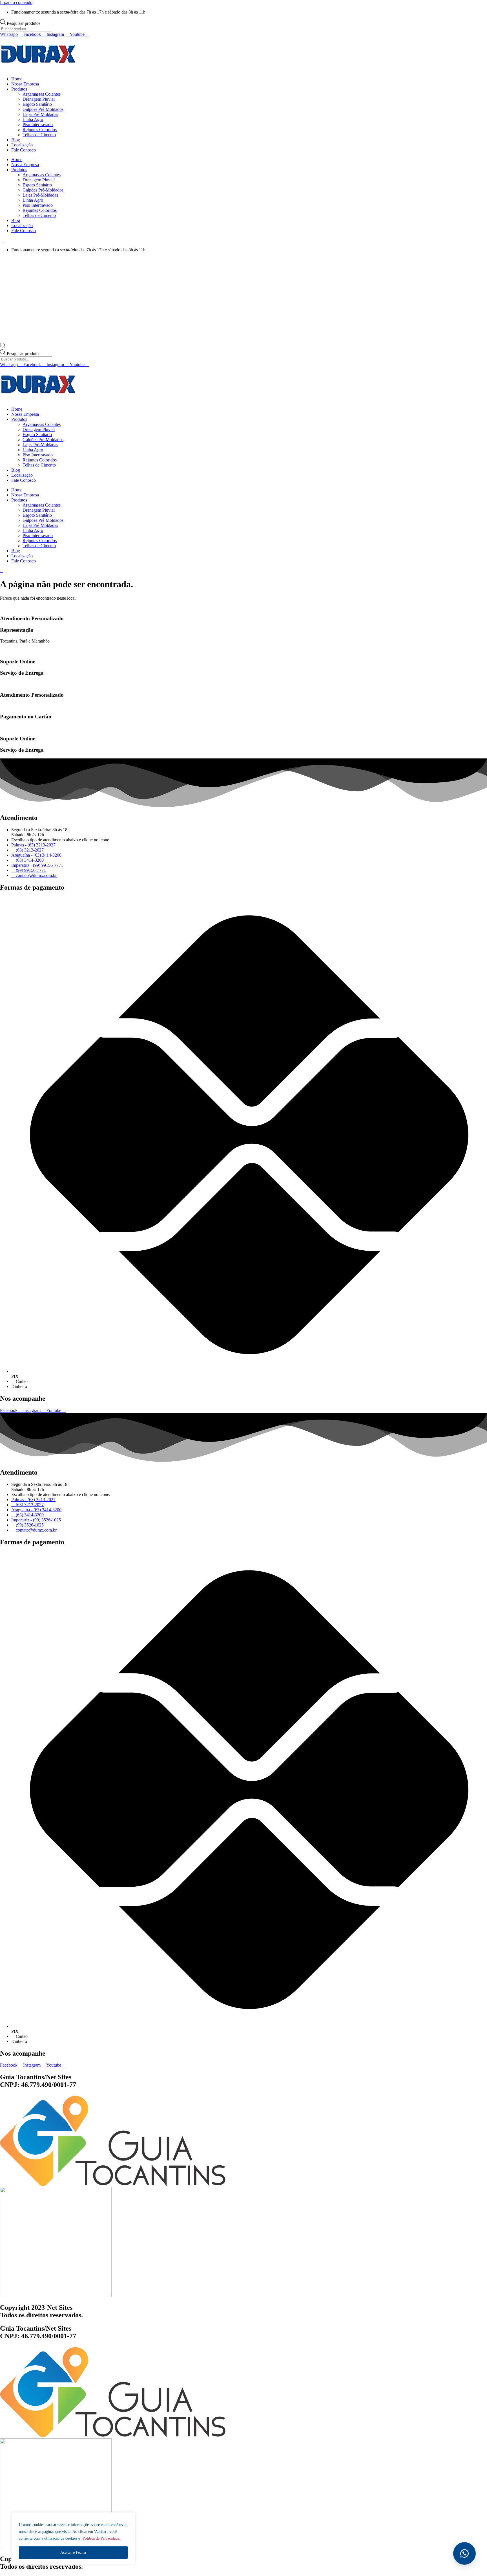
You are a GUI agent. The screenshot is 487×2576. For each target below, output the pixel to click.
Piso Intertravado (38, 125)
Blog (16, 140)
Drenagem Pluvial (39, 99)
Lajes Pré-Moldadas (40, 114)
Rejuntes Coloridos (40, 130)
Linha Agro (33, 119)
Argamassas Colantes (42, 94)
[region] (73, 2538)
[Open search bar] (3, 347)
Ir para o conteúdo (16, 2)
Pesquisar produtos (24, 23)
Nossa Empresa (25, 84)
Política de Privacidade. (101, 2538)
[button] (464, 2553)
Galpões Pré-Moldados (43, 109)
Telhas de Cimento (39, 135)
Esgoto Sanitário (37, 104)
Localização (22, 145)
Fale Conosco (24, 150)
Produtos (19, 89)
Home (17, 79)
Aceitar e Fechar (73, 2552)
